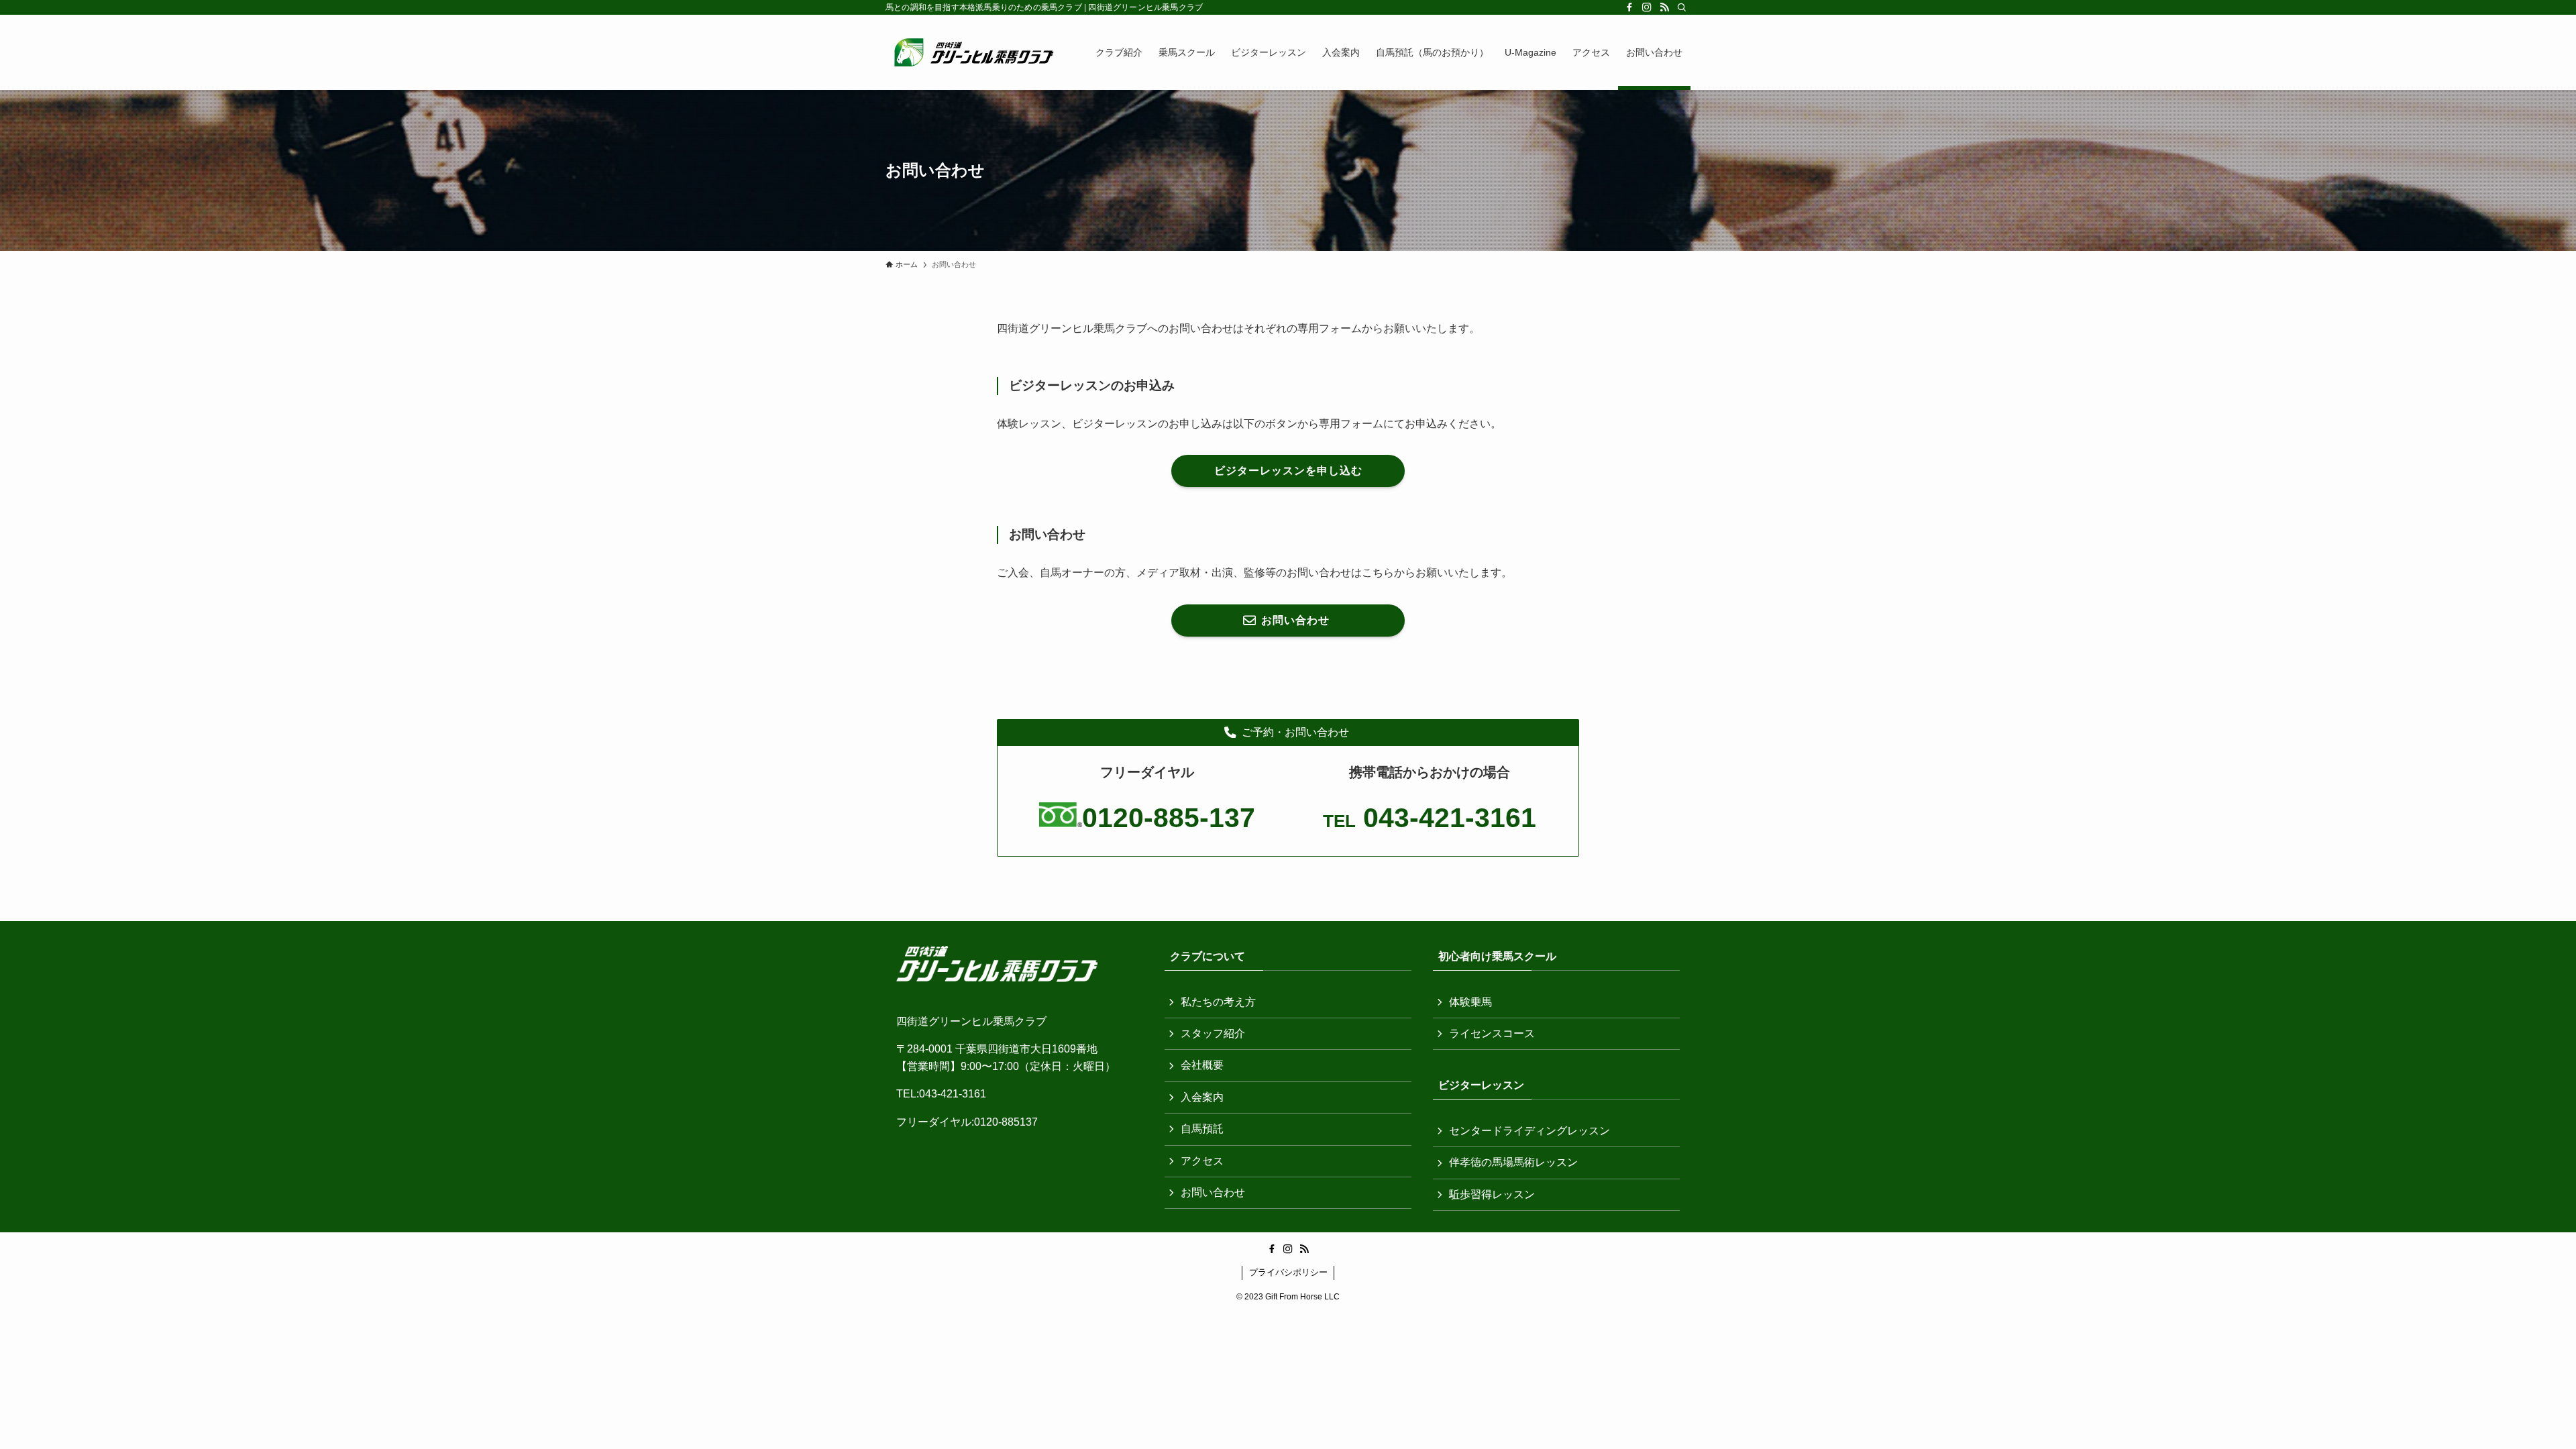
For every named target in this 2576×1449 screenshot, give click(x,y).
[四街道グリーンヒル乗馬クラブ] (973, 52)
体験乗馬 (1470, 1002)
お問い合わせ (1213, 1192)
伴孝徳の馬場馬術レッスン (1513, 1162)
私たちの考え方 (1218, 1002)
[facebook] (1629, 7)
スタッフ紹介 (1213, 1033)
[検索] (1682, 7)
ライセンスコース (1492, 1033)
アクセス (1202, 1161)
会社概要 (1202, 1065)
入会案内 (1202, 1097)
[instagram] (1647, 7)
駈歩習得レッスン (1492, 1194)
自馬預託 (1202, 1129)
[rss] (1664, 7)
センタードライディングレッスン (1529, 1131)
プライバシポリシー (1288, 1272)
